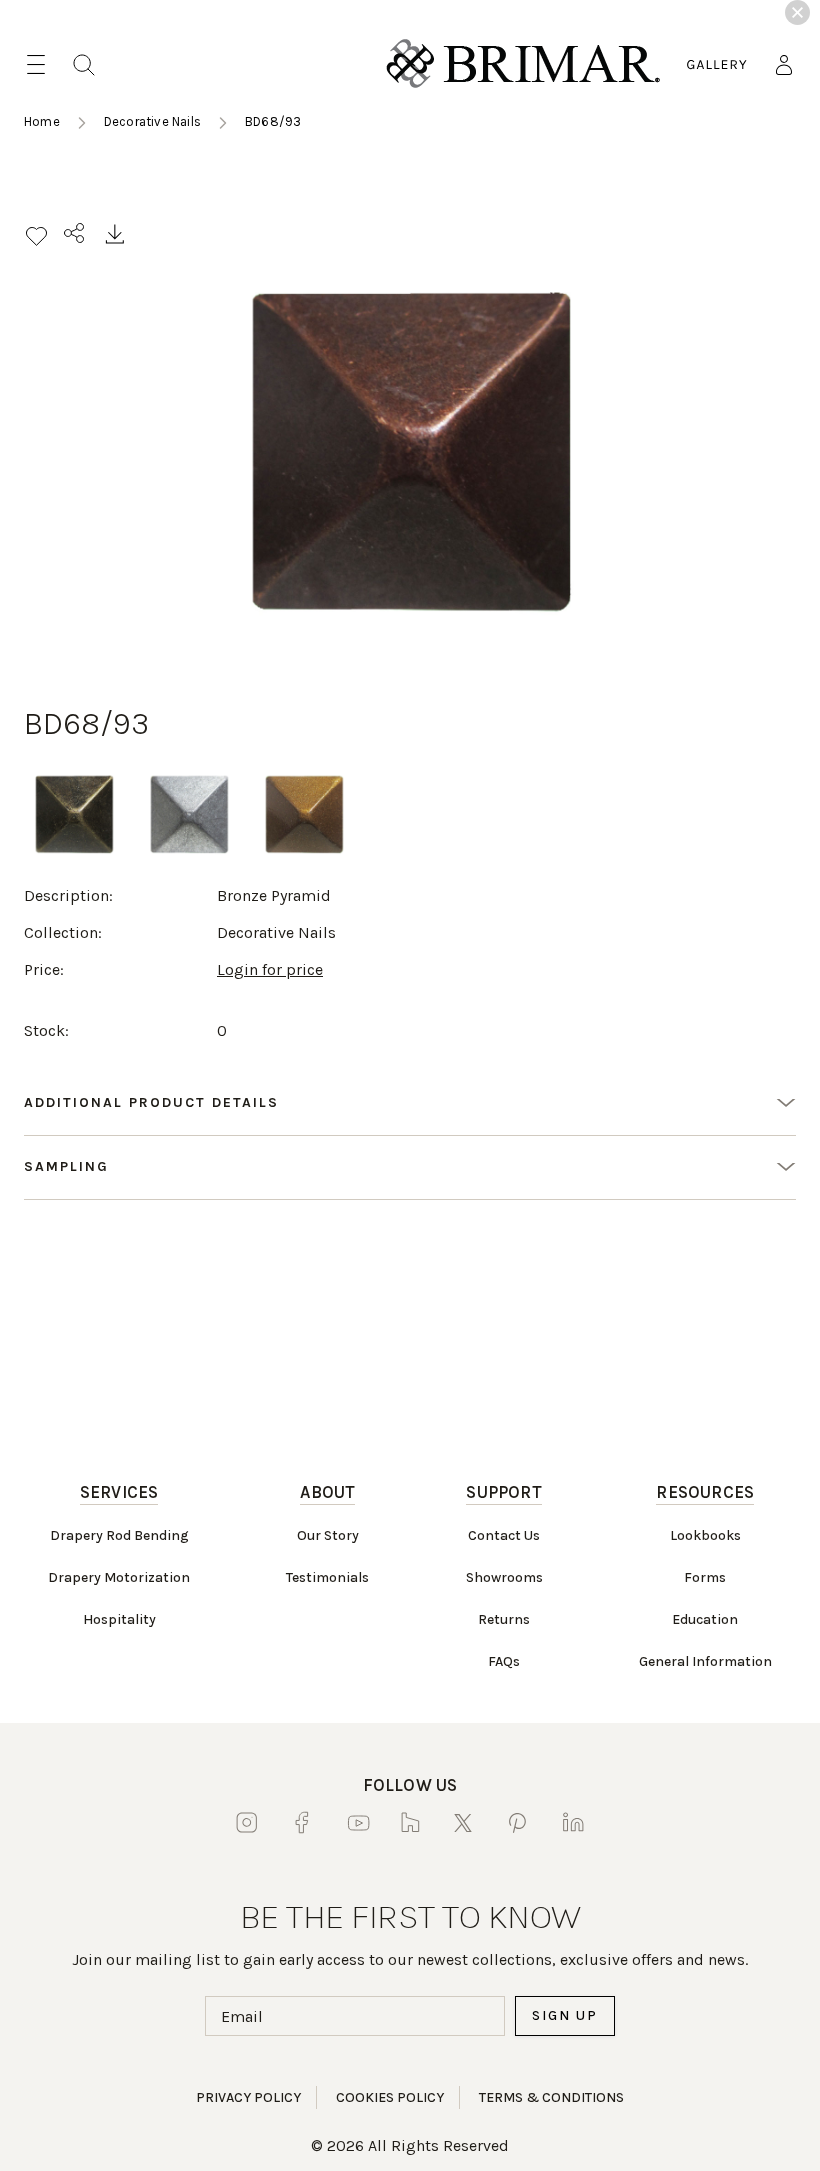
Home (42, 121)
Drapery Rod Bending (119, 1535)
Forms (705, 1577)
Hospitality (119, 1619)
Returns (504, 1619)
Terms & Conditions (551, 2097)
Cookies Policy (390, 2097)
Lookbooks (705, 1535)
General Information (705, 1661)
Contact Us (504, 1535)
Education (705, 1619)
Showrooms (504, 1577)
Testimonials (327, 1577)
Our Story (328, 1535)
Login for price (270, 969)
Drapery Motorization (119, 1577)
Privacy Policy (248, 2097)
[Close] (797, 12)
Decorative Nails (152, 121)
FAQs (504, 1661)
